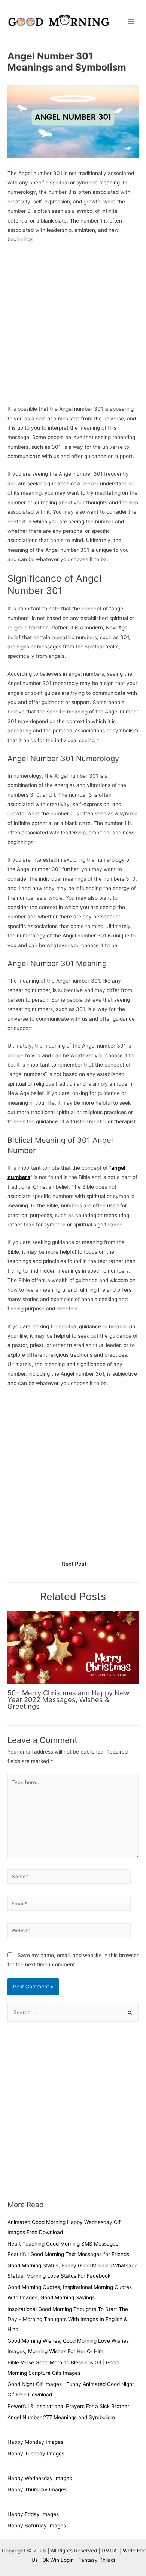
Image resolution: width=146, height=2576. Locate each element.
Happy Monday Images (35, 2442)
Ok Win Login (58, 2560)
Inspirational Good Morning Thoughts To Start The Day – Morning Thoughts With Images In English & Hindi (68, 2319)
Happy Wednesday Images (40, 2478)
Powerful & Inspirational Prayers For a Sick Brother (68, 2406)
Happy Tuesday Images (36, 2454)
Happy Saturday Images (37, 2526)
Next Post (74, 1564)
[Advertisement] (73, 326)
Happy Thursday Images (37, 2489)
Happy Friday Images (33, 2514)
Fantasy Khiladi (97, 2560)
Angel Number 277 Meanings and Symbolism (61, 2417)
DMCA (110, 2551)
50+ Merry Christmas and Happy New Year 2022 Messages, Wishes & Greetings (69, 1699)
